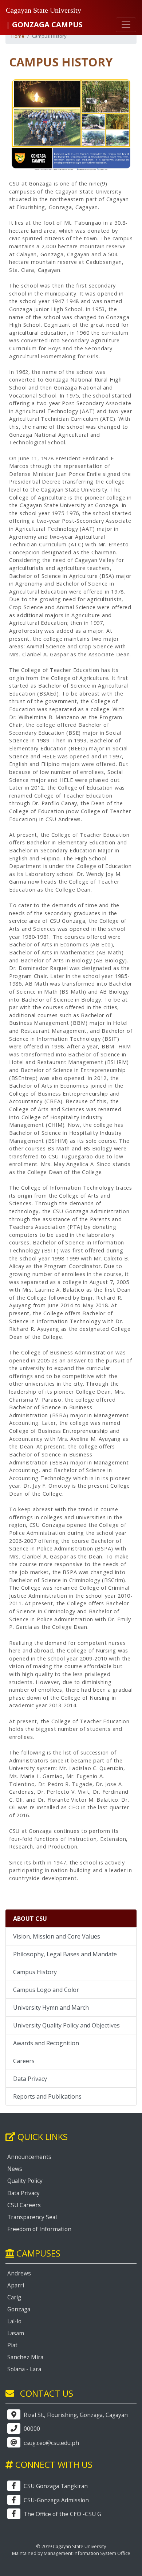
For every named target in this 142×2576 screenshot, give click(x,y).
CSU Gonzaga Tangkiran (55, 2486)
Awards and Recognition (46, 2043)
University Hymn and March (51, 2008)
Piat (12, 2345)
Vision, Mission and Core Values (57, 1936)
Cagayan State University (44, 10)
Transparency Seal (32, 2217)
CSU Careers (24, 2205)
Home (18, 36)
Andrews (19, 2273)
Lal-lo (14, 2321)
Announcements (29, 2157)
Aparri (16, 2285)
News (15, 2169)
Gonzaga (19, 2309)
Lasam (16, 2333)
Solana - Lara (24, 2369)
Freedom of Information (39, 2229)
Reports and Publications (47, 2096)
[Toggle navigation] (126, 25)
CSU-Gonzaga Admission (56, 2500)
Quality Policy (25, 2181)
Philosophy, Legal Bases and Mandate (65, 1954)
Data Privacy (30, 2079)
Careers (24, 2061)
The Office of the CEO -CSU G (62, 2514)
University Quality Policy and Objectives (66, 2025)
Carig (14, 2297)
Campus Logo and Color (46, 1990)
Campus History (35, 1972)
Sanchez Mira (25, 2357)
